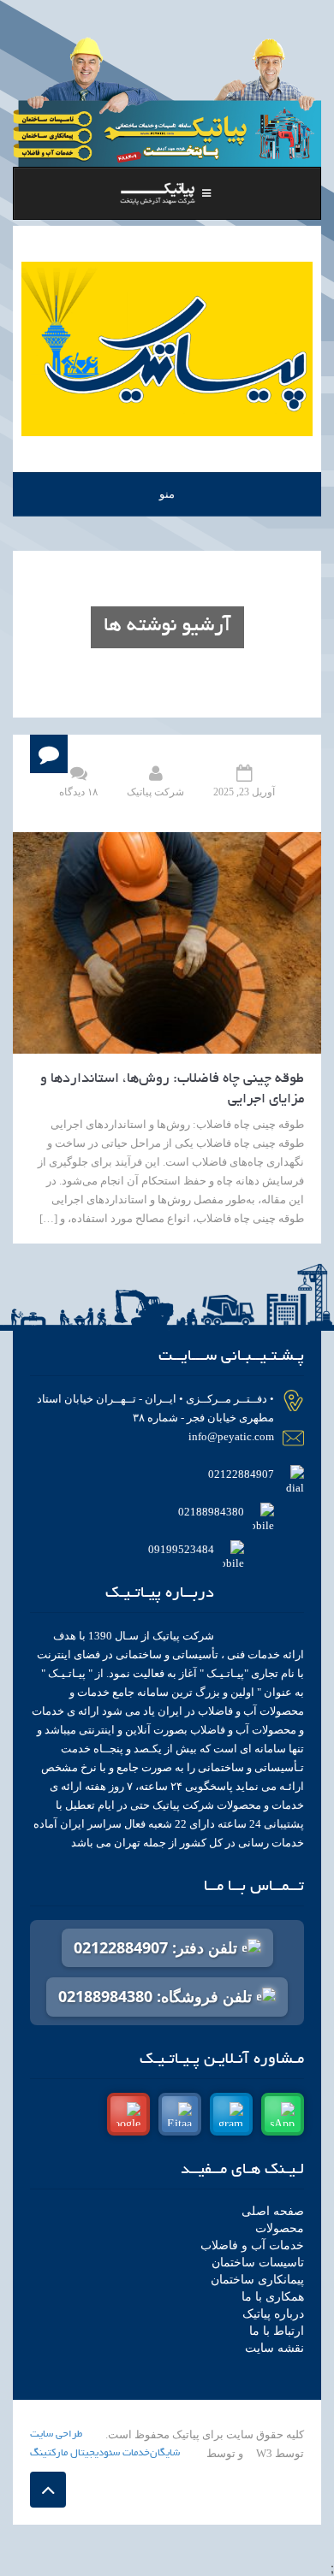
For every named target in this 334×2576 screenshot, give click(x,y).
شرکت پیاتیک (155, 792)
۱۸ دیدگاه (78, 792)
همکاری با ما (273, 2297)
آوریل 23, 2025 (244, 792)
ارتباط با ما (277, 2331)
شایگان (165, 2453)
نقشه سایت (274, 2348)
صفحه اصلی (273, 2211)
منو (167, 494)
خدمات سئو (127, 2453)
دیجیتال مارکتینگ (67, 2453)
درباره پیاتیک (273, 2314)
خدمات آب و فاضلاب (252, 2245)
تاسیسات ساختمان (258, 2263)
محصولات (280, 2228)
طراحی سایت (56, 2434)
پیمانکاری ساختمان (257, 2280)
